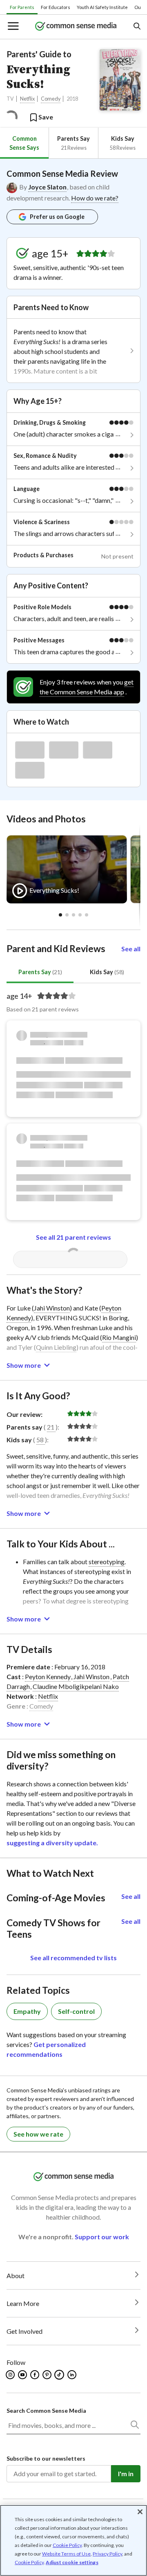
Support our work (102, 2237)
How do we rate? (95, 198)
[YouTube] (23, 2375)
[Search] (134, 2426)
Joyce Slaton (47, 187)
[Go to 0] (60, 915)
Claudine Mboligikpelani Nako (76, 1686)
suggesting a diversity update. (52, 1843)
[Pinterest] (48, 2375)
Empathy (27, 2011)
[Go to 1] (67, 915)
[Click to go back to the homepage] (76, 27)
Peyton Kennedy (48, 1676)
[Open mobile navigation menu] (13, 27)
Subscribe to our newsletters (46, 2458)
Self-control (76, 2011)
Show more (24, 1365)
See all (131, 949)
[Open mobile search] (137, 27)
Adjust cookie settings (72, 2562)
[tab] (24, 143)
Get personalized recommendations (46, 2049)
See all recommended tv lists (73, 1958)
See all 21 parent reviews (73, 1237)
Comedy (51, 99)
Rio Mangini (119, 1337)
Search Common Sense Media (46, 2410)
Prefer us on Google (57, 217)
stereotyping (107, 1562)
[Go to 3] (80, 915)
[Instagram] (11, 2375)
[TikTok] (60, 2375)
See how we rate (38, 2134)
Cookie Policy (67, 2545)
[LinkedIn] (72, 2375)
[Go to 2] (73, 915)
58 (40, 1440)
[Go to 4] (87, 915)
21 (51, 1427)
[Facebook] (35, 2375)
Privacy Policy (107, 2554)
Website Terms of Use (66, 2554)
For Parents (22, 7)
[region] (73, 2540)
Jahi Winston (52, 1308)
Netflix (27, 99)
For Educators (56, 7)
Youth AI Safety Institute (102, 7)
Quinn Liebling (56, 1347)
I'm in (126, 2474)
